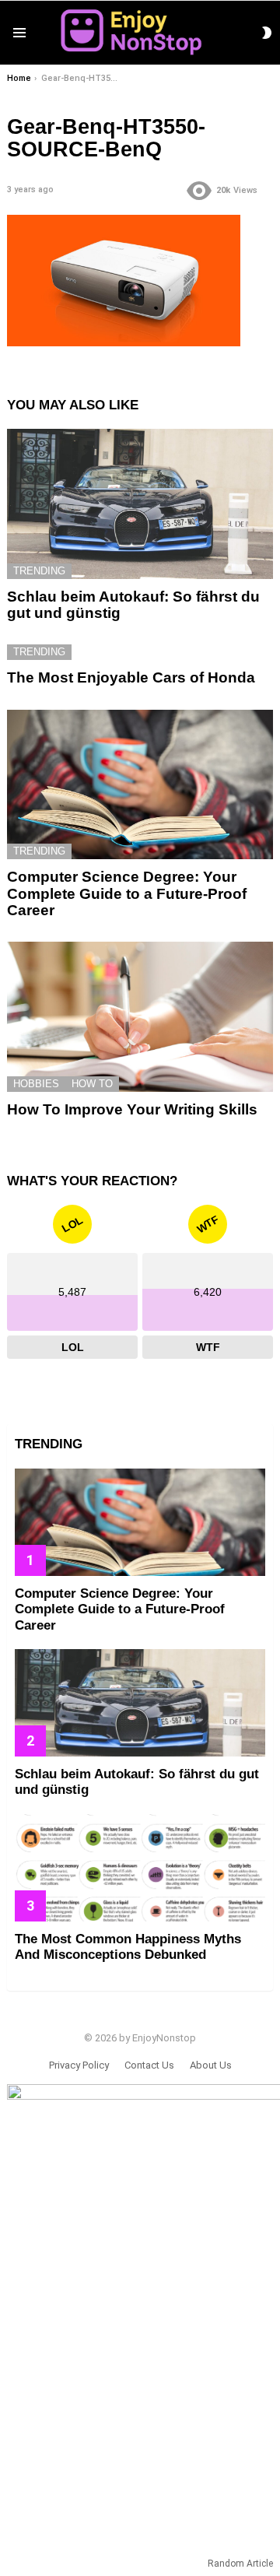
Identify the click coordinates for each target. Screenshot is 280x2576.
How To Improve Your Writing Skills (132, 1109)
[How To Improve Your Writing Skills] (140, 1016)
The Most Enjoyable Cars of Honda (131, 677)
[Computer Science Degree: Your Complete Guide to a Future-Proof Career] (140, 784)
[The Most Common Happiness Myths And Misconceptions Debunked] (140, 1868)
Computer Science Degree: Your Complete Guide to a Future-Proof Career (127, 893)
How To (92, 1084)
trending (39, 571)
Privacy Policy (79, 2065)
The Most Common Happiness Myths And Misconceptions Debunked (128, 1947)
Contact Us (149, 2065)
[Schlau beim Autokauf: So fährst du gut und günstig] (140, 504)
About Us (211, 2065)
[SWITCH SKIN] (267, 33)
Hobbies (36, 1084)
